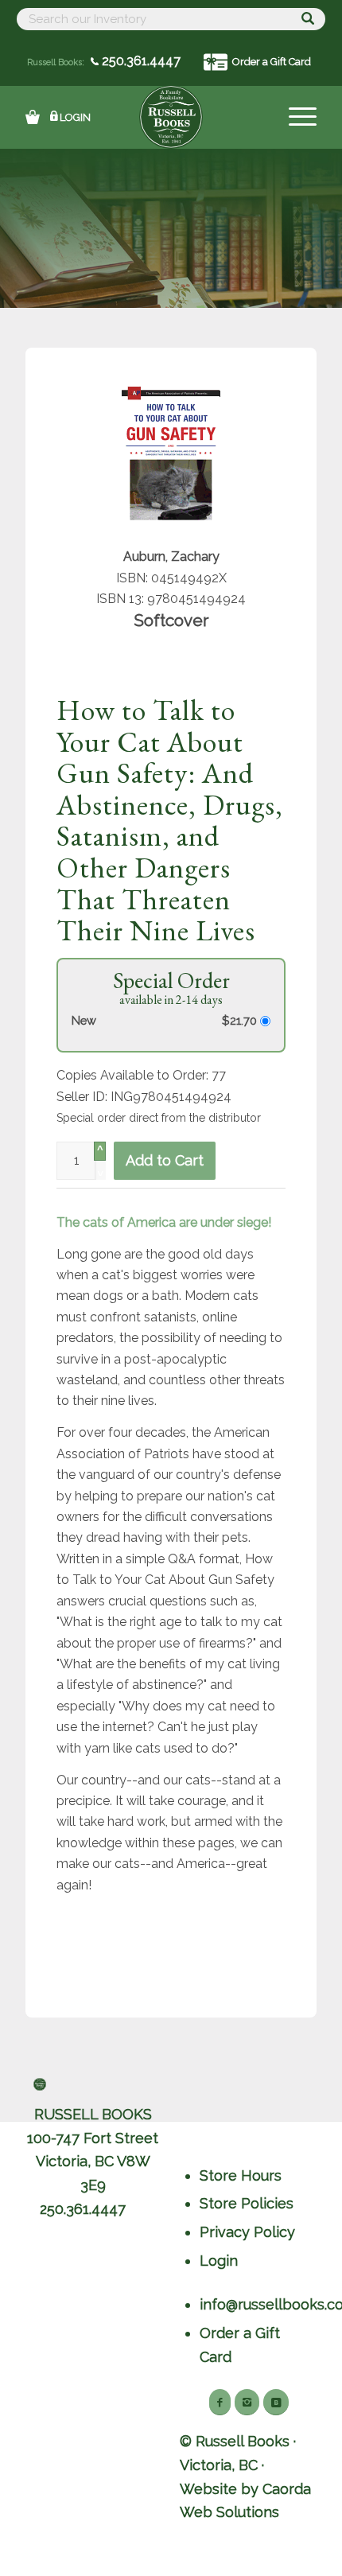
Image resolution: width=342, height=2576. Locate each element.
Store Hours (241, 2175)
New (84, 1020)
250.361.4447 (140, 61)
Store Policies (247, 2203)
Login (75, 117)
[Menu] (295, 117)
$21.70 (241, 1020)
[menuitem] (295, 117)
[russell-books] (171, 117)
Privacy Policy (247, 2232)
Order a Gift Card (272, 62)
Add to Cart (165, 1160)
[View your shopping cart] (33, 117)
